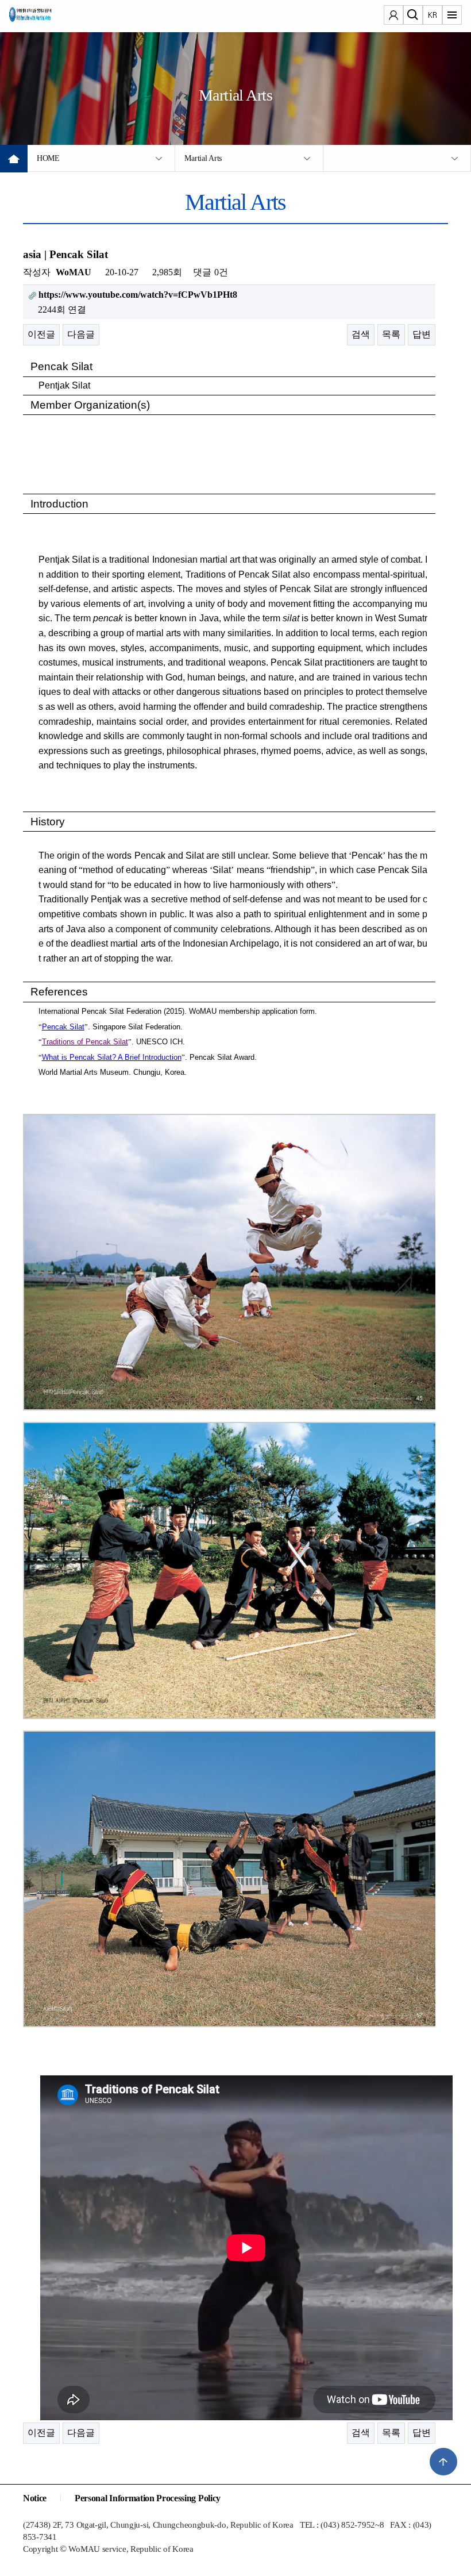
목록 (391, 334)
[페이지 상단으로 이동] (443, 2462)
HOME (48, 158)
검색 (361, 334)
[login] (393, 16)
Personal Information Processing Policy (148, 2498)
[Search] (413, 16)
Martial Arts (203, 158)
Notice (35, 2498)
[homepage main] (44, 17)
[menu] (452, 16)
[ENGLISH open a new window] (433, 16)
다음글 (81, 334)
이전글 (41, 334)
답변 (422, 334)
